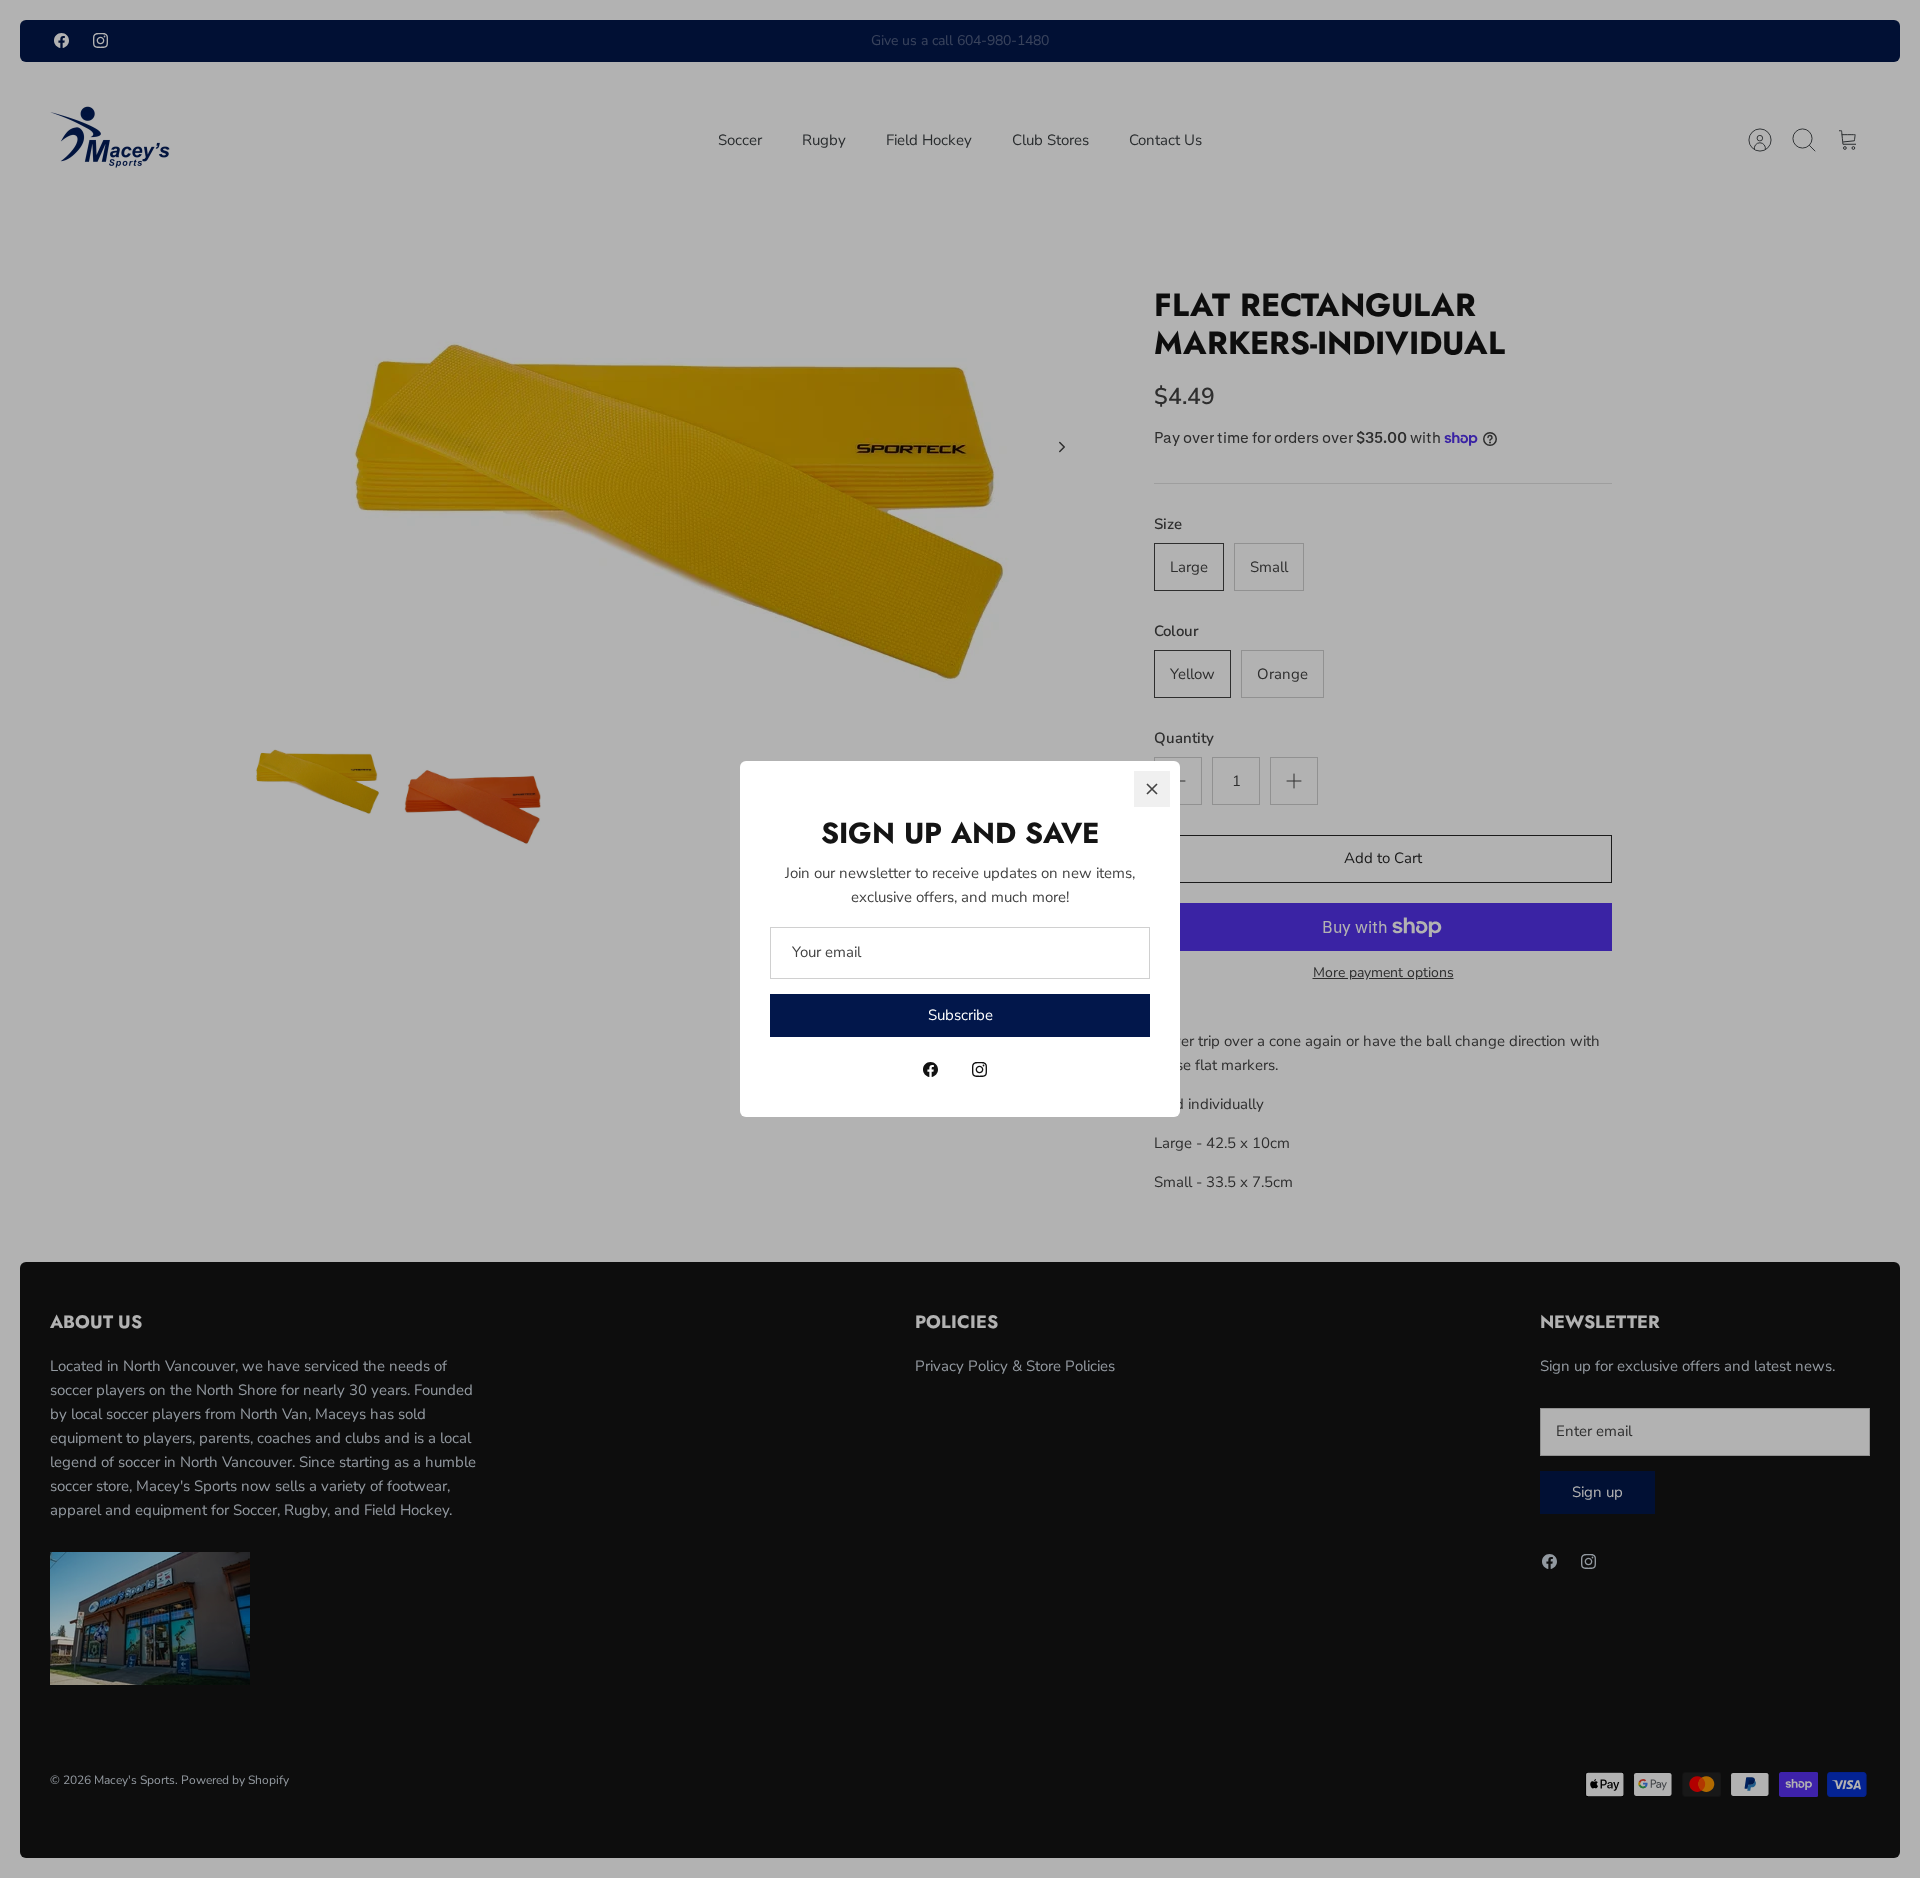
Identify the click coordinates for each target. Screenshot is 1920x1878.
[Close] (1152, 789)
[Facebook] (930, 1069)
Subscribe (960, 1015)
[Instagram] (979, 1069)
